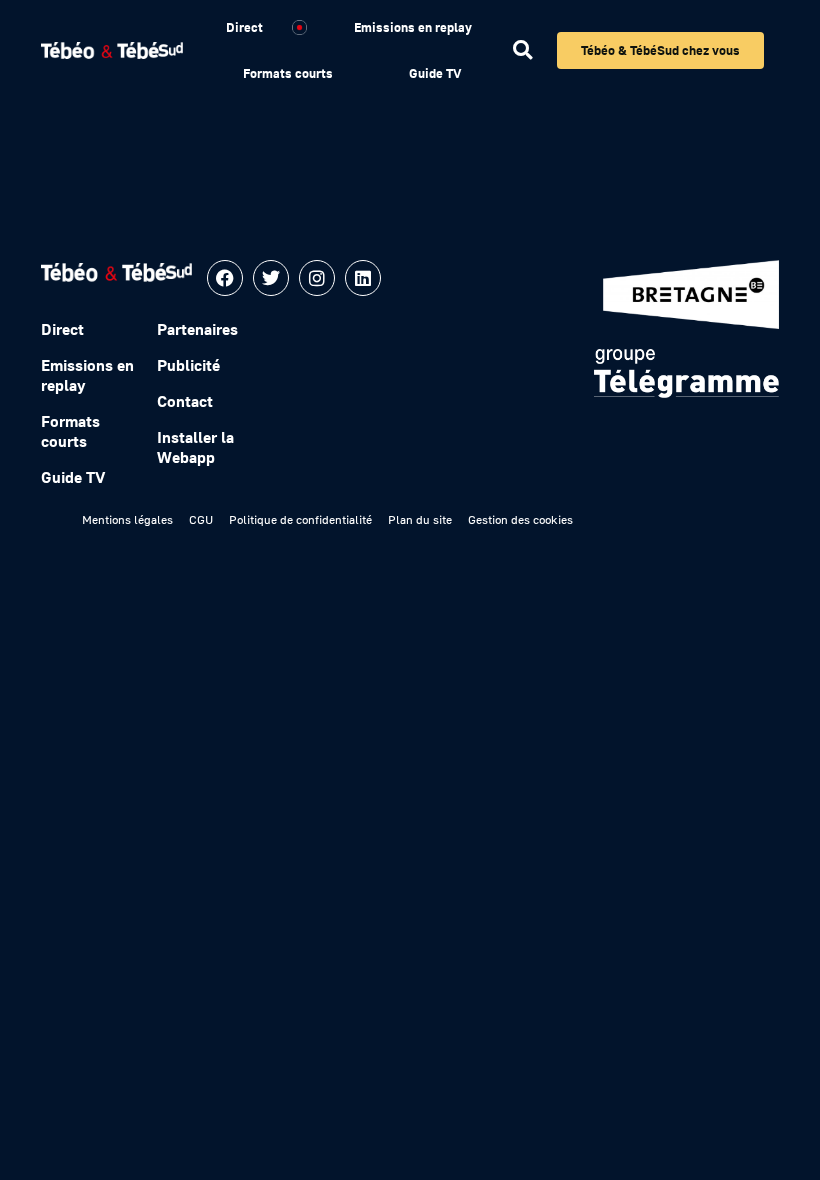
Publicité (188, 365)
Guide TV (435, 73)
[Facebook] (225, 278)
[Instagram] (317, 278)
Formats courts (288, 73)
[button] (522, 50)
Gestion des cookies (520, 519)
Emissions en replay (413, 27)
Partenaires (197, 329)
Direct (244, 27)
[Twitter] (271, 278)
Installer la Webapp (195, 447)
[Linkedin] (363, 278)
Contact (185, 401)
